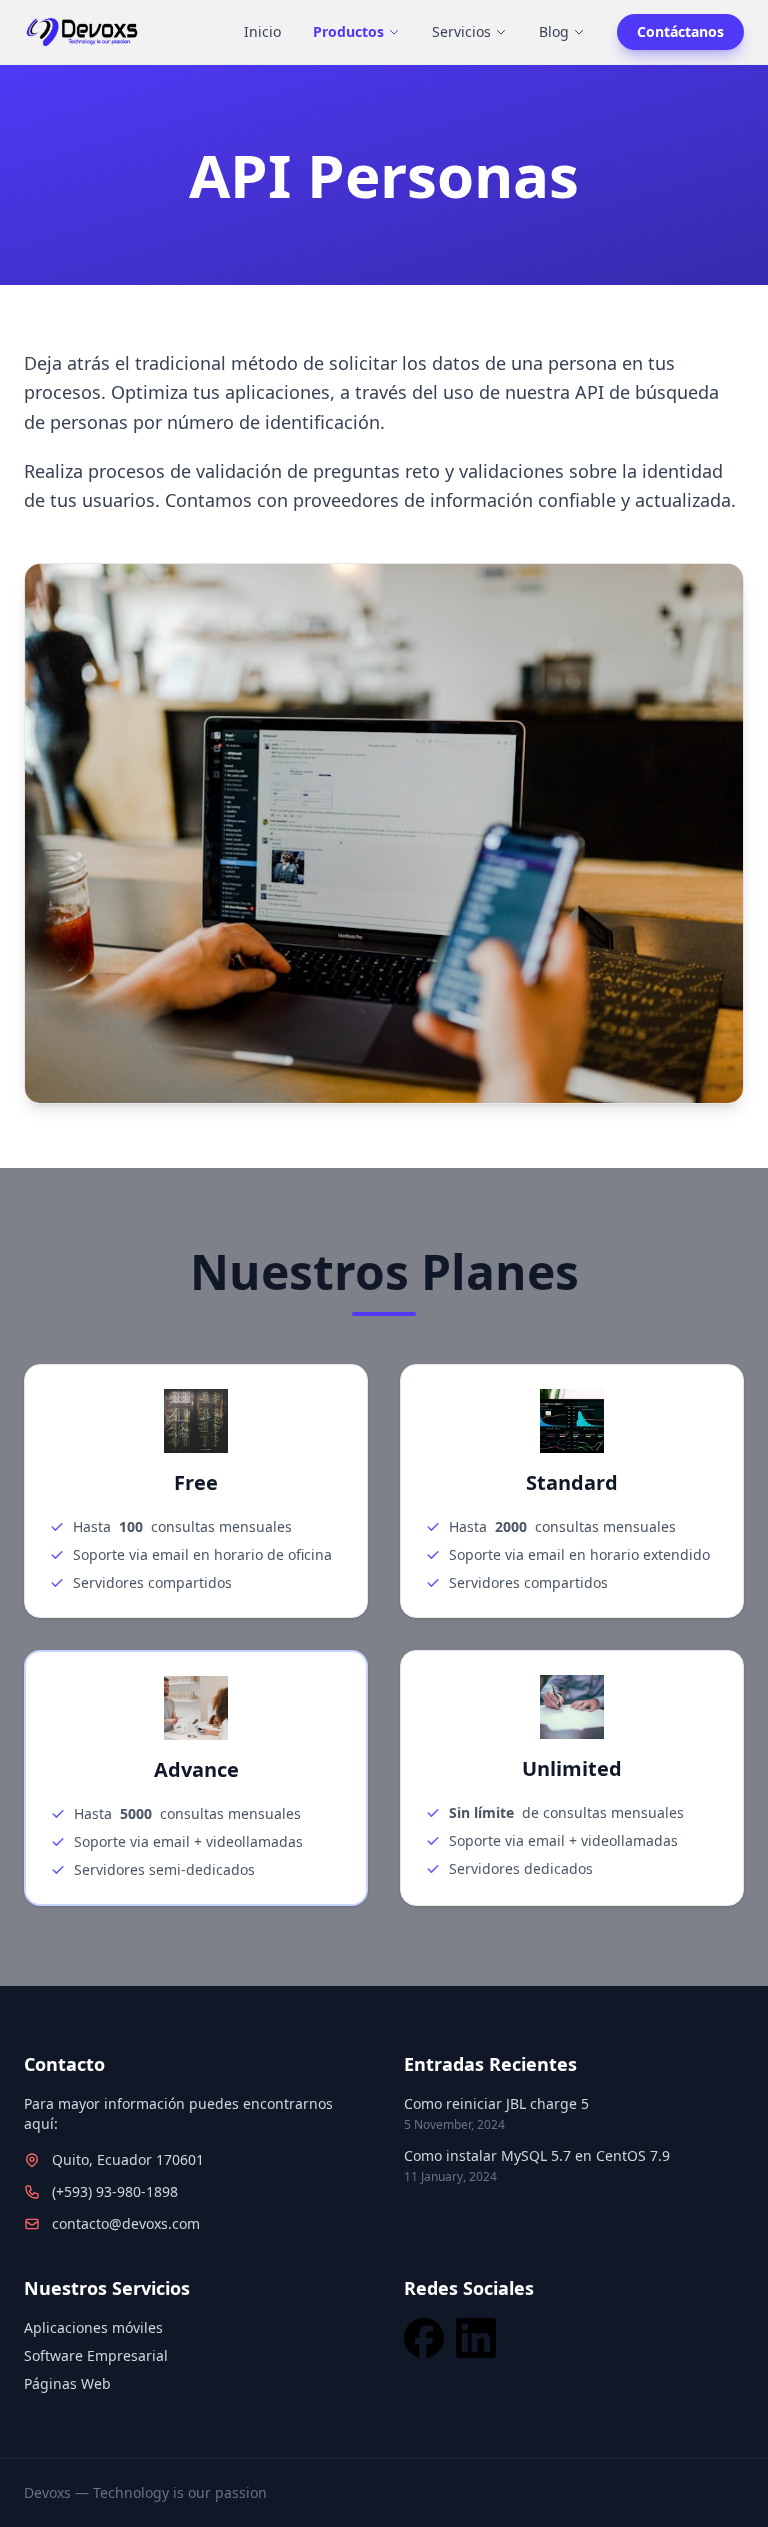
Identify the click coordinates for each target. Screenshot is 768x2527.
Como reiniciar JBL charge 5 (496, 2103)
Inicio (262, 31)
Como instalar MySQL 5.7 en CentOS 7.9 (537, 2155)
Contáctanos (680, 31)
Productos (348, 31)
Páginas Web (67, 2383)
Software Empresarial (96, 2355)
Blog (554, 31)
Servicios (461, 31)
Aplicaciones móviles (93, 2327)
